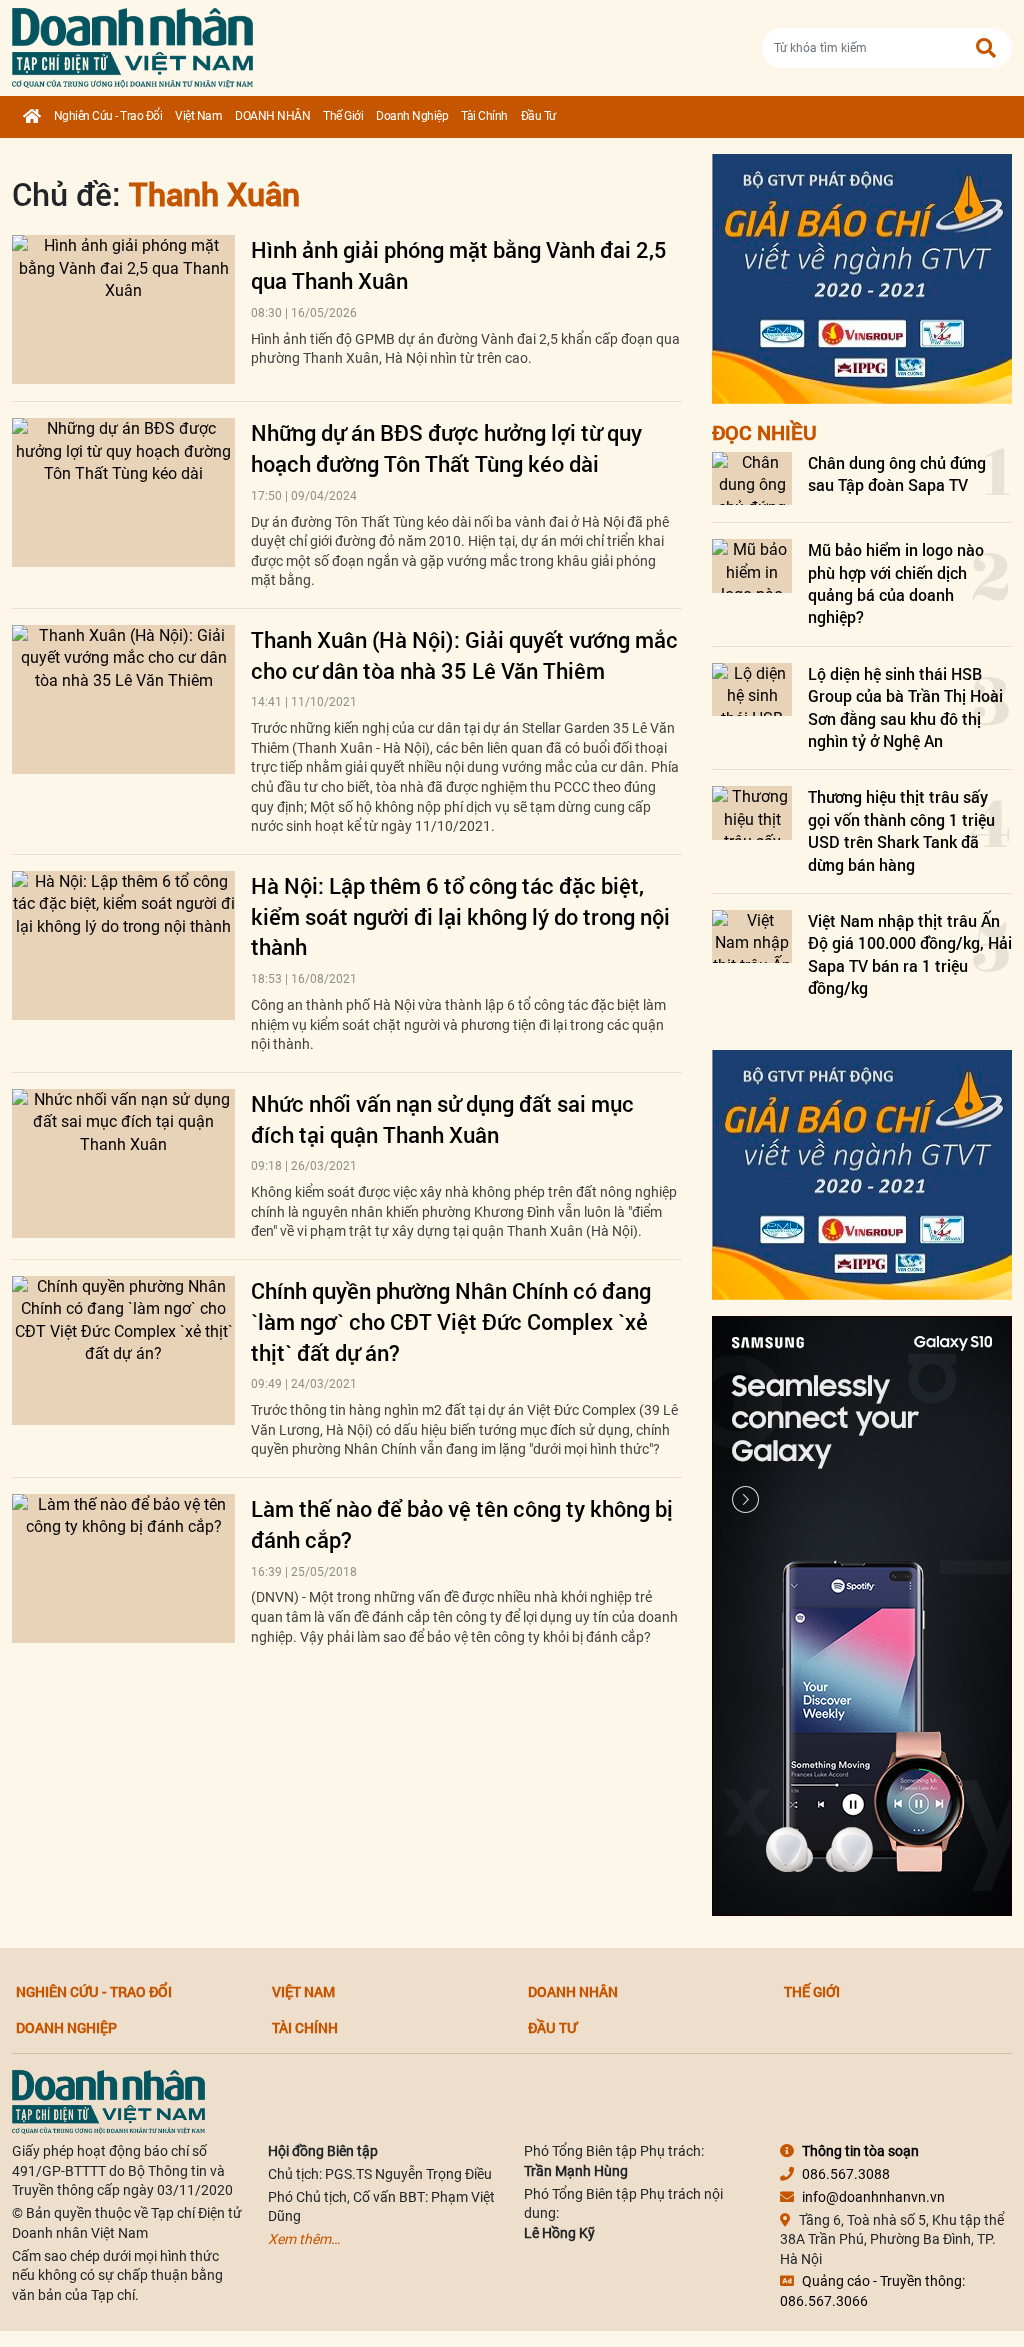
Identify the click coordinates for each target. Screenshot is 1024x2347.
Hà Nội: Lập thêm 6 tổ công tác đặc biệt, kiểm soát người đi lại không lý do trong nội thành (460, 916)
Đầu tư (538, 116)
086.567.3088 (846, 2174)
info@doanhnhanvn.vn (873, 2197)
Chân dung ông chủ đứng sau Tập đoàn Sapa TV (897, 473)
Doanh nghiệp (412, 116)
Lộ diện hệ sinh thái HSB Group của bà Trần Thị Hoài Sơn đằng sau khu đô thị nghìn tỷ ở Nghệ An (905, 707)
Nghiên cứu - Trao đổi (108, 116)
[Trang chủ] (32, 117)
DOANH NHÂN (272, 116)
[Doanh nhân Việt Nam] (108, 2101)
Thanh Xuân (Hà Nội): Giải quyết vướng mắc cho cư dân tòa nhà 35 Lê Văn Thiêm (464, 655)
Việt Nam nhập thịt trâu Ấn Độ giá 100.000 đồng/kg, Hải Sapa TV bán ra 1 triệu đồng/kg (910, 954)
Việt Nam (198, 116)
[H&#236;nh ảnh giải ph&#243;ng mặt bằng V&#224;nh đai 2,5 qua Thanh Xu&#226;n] (123, 309)
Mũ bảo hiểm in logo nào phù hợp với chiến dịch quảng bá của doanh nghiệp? (896, 583)
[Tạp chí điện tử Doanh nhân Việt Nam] (132, 43)
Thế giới (343, 116)
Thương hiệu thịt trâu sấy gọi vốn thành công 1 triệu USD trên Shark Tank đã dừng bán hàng (901, 830)
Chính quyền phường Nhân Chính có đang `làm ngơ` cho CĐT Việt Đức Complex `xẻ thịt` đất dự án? (451, 1321)
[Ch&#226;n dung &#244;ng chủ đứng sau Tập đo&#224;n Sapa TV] (752, 478)
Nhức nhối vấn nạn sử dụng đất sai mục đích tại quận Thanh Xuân (442, 1119)
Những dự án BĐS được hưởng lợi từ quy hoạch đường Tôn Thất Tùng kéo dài (446, 448)
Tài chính (484, 116)
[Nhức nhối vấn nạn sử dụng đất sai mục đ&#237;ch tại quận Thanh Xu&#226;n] (123, 1163)
